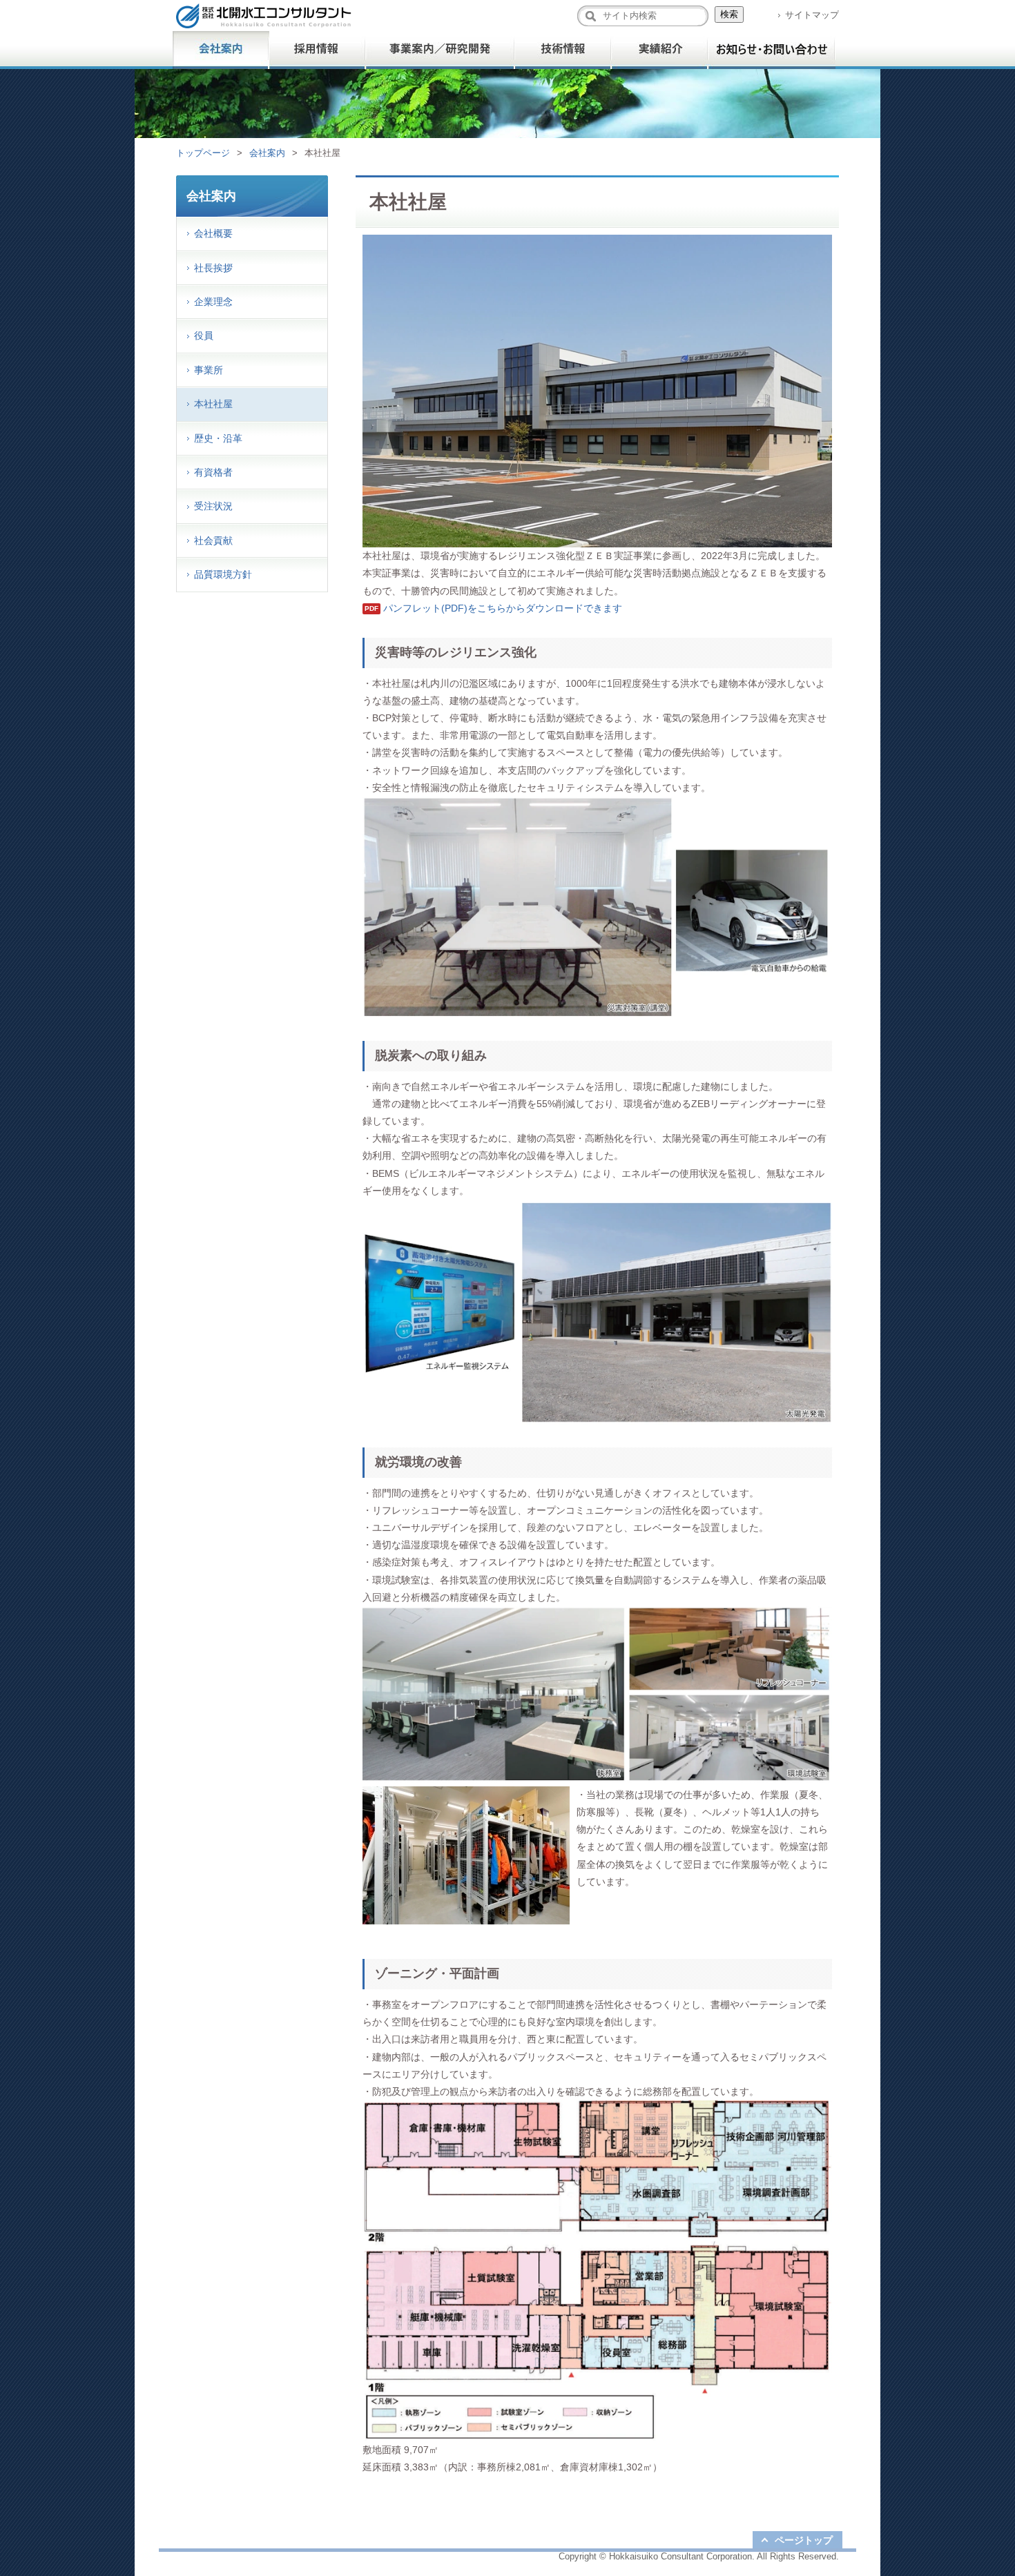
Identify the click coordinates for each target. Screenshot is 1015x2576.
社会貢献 (213, 540)
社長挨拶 (213, 268)
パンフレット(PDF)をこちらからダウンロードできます (503, 608)
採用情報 (318, 50)
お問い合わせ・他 (772, 50)
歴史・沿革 (218, 438)
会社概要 (213, 233)
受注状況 (213, 506)
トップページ (203, 153)
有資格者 (213, 472)
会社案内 (221, 50)
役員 (204, 335)
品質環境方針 (223, 574)
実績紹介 (659, 50)
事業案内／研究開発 (440, 50)
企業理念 (213, 302)
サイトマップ (812, 15)
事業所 (209, 370)
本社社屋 (213, 404)
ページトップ (804, 2540)
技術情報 (563, 50)
